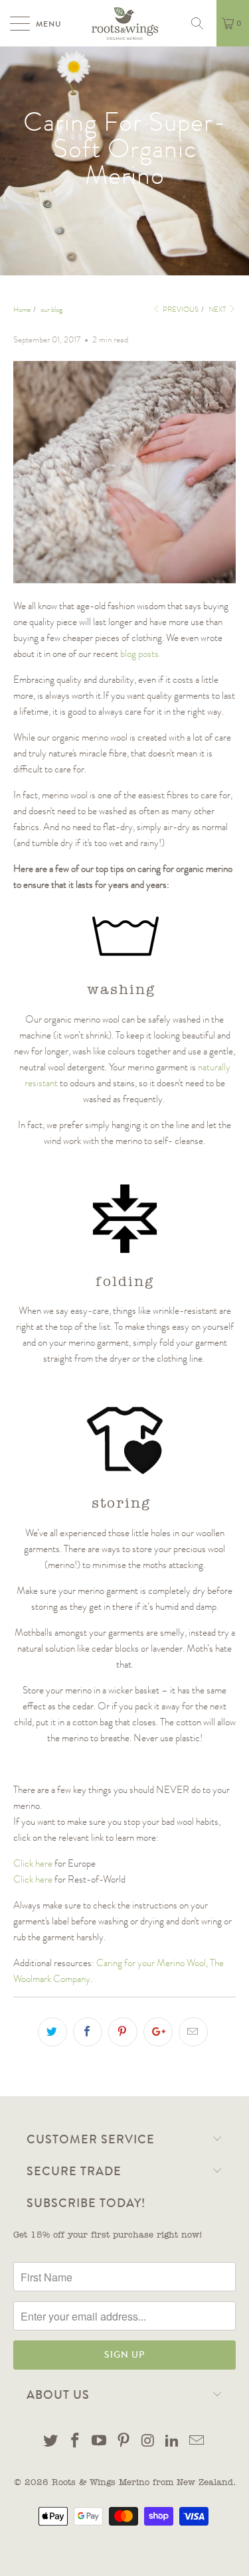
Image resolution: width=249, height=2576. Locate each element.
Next (218, 310)
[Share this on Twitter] (52, 2032)
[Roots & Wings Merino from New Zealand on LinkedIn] (173, 2443)
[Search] (202, 23)
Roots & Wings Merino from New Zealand (142, 2483)
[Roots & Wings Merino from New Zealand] (125, 23)
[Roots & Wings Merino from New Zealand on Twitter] (51, 2443)
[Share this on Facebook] (88, 2032)
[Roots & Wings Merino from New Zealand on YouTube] (100, 2443)
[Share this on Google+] (158, 2032)
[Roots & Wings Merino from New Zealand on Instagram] (148, 2443)
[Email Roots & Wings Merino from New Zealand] (197, 2443)
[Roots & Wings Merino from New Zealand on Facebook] (75, 2443)
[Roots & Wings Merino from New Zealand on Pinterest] (124, 2443)
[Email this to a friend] (193, 2032)
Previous (180, 310)
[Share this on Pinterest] (123, 2032)
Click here (33, 1863)
